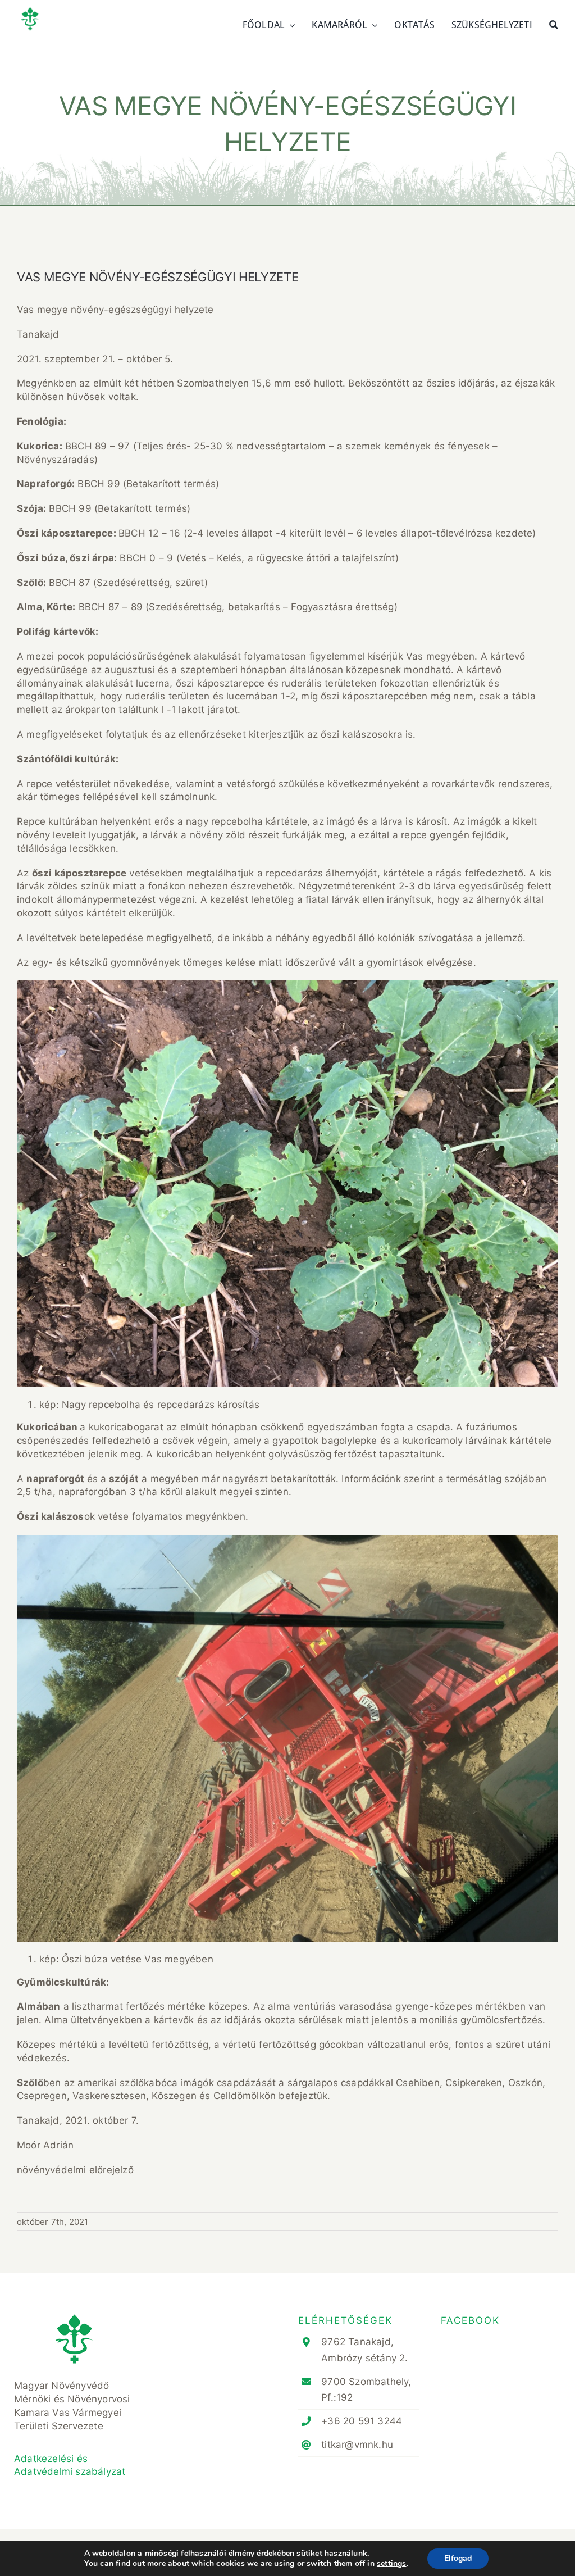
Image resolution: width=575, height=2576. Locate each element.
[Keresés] (554, 24)
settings (392, 2564)
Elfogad (458, 2558)
